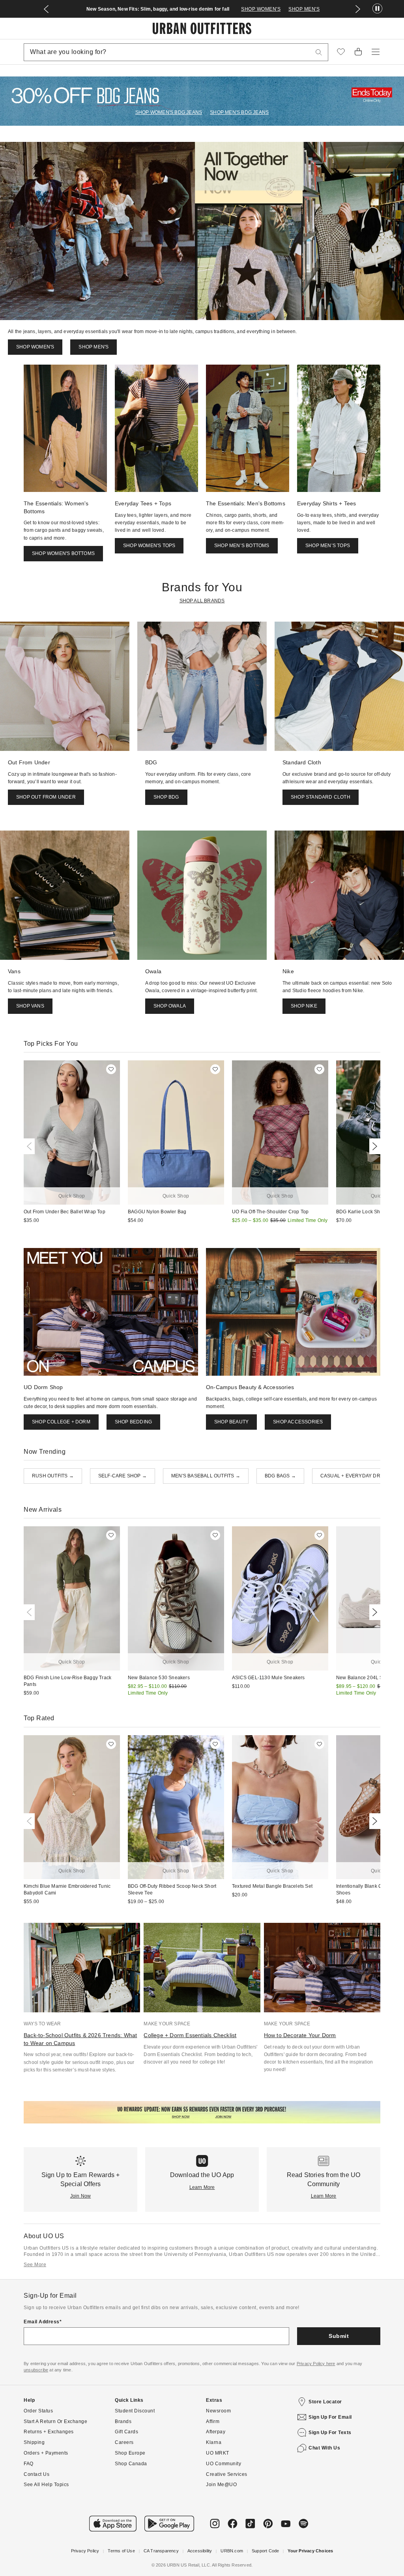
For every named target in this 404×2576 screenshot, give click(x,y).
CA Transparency (161, 2551)
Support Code (265, 2551)
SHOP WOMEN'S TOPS (149, 546)
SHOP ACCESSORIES (298, 1422)
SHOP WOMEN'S (261, 9)
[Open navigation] (376, 52)
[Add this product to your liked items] (111, 1069)
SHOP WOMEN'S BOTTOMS (63, 553)
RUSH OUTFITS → (53, 1476)
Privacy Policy (85, 2551)
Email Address (42, 2322)
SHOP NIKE (304, 1006)
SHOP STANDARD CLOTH (321, 797)
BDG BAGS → (280, 1476)
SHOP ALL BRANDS (202, 601)
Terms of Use (121, 2551)
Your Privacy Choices (310, 2551)
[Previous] (31, 1146)
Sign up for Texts (330, 2433)
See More (35, 2265)
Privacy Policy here (316, 2364)
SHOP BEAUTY (231, 1422)
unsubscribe (36, 2370)
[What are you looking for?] (319, 52)
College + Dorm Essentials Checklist (190, 2035)
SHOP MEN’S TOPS (328, 546)
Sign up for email (330, 2417)
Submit (339, 2336)
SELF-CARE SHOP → (123, 1476)
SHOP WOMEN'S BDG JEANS (169, 112)
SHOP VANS (30, 1006)
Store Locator (325, 2402)
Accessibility (200, 2551)
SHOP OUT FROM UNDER (46, 797)
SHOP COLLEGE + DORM (61, 1422)
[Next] (373, 1146)
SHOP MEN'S (304, 9)
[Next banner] (358, 9)
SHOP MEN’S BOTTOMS (242, 546)
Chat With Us (324, 2448)
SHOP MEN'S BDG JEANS (239, 112)
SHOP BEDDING (133, 1422)
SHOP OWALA (170, 1006)
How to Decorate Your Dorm (300, 2035)
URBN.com (232, 2551)
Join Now (81, 2196)
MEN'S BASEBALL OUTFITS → (206, 1476)
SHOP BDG (166, 797)
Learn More (202, 2187)
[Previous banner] (46, 9)
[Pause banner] (377, 9)
